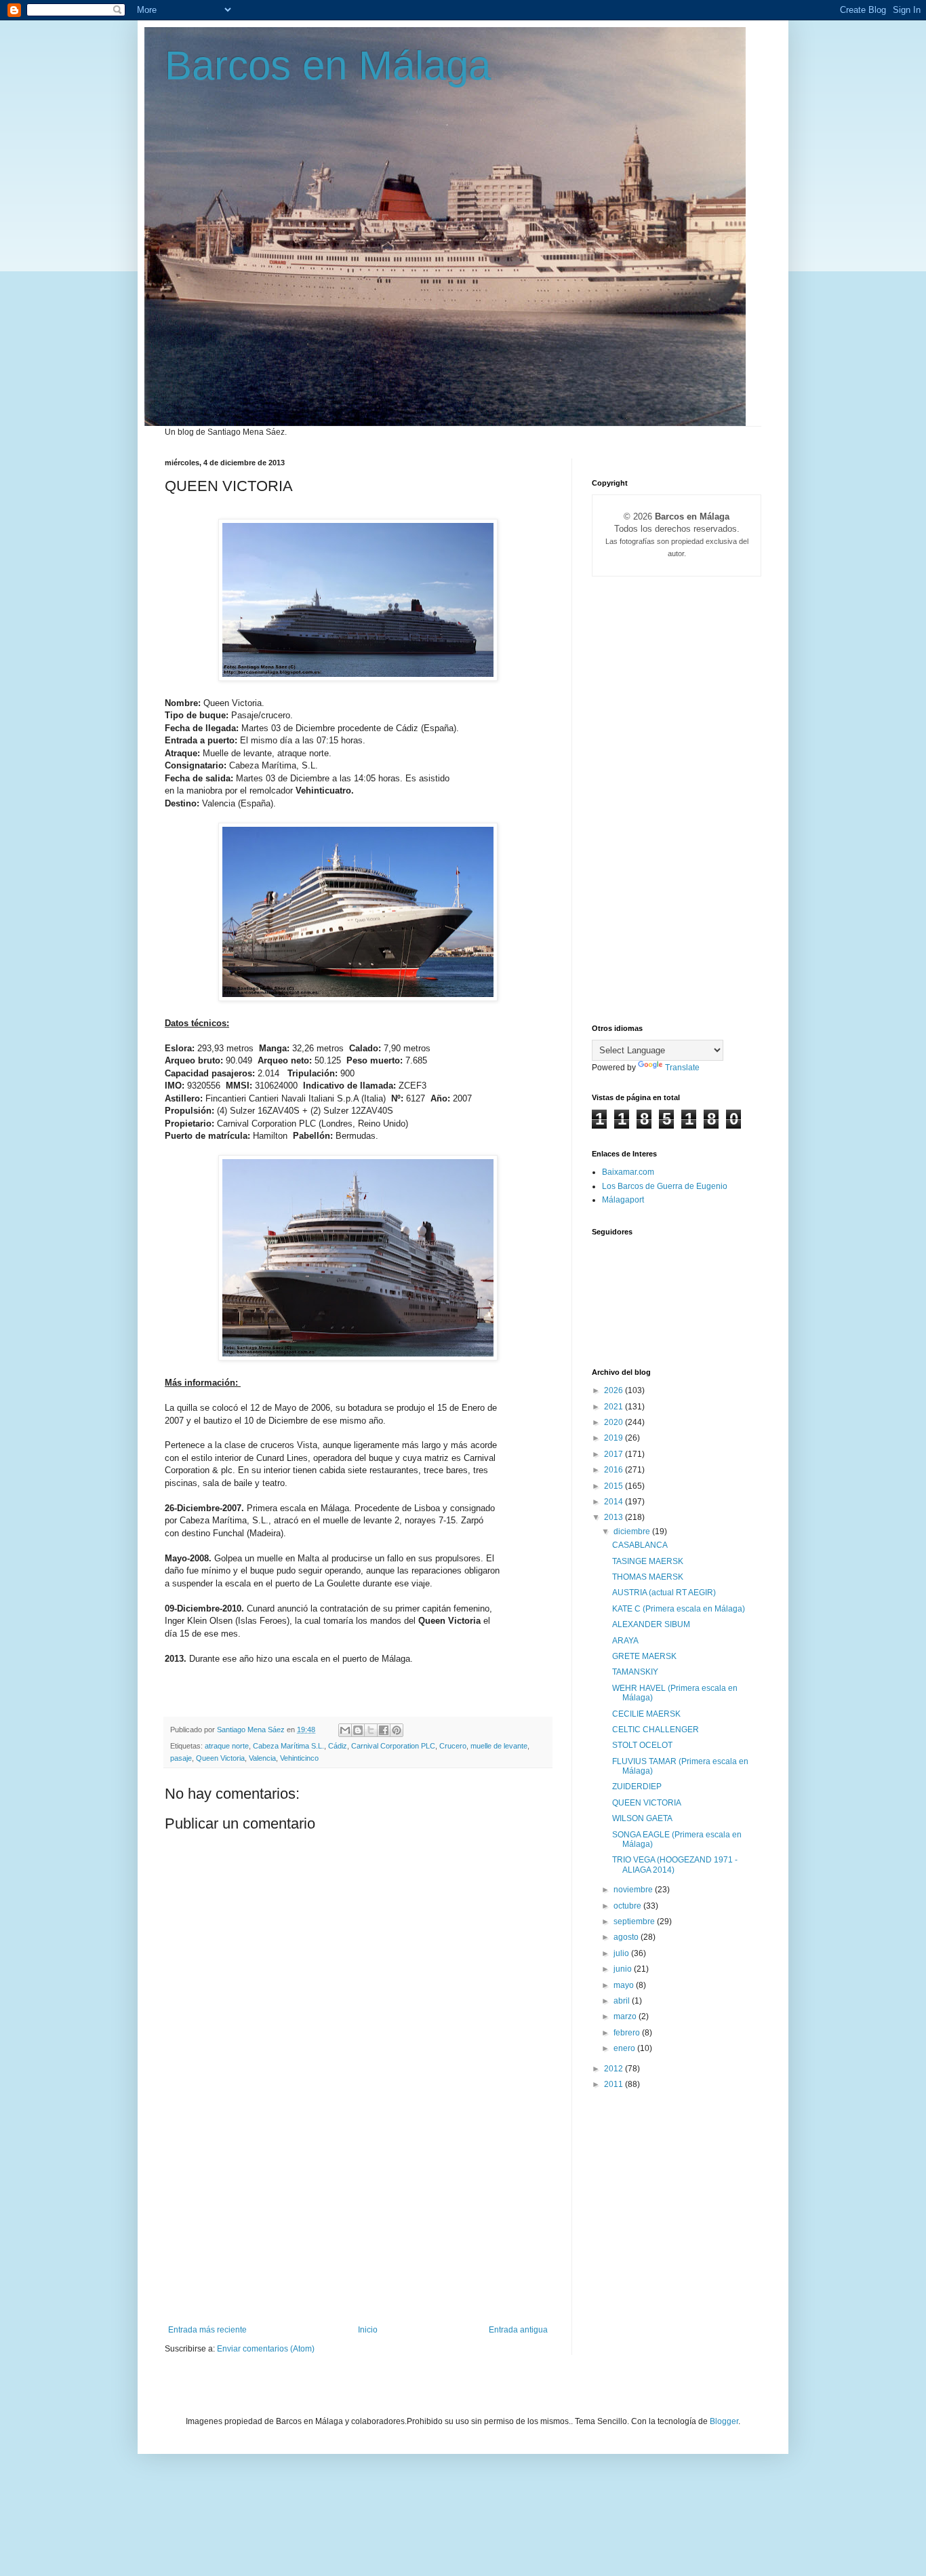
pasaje (181, 1758)
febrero (628, 2033)
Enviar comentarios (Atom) (266, 2349)
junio (624, 1969)
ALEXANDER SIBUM (651, 1624)
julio (622, 1953)
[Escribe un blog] (358, 1730)
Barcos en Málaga (328, 65)
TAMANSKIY (635, 1672)
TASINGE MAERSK (648, 1561)
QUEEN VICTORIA (647, 1803)
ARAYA (625, 1641)
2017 (615, 1454)
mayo (625, 1985)
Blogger (724, 2421)
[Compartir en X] (371, 1730)
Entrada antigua (518, 2330)
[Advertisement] (358, 2223)
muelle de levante (499, 1746)
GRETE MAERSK (644, 1656)
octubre (628, 1906)
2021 (615, 1407)
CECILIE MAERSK (646, 1714)
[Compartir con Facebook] (384, 1730)
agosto (627, 1937)
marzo (626, 2016)
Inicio (368, 2330)
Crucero (453, 1746)
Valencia (262, 1758)
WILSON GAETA (642, 1818)
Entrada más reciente (207, 2330)
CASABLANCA (640, 1545)
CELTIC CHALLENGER (656, 1730)
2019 (615, 1438)
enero (625, 2048)
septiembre (635, 1921)
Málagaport (623, 1200)
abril (623, 2001)
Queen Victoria (220, 1758)
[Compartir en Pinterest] (397, 1730)
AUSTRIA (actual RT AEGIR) (664, 1593)
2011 (615, 2084)
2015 (615, 1486)
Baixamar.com (628, 1172)
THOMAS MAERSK (648, 1577)
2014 (615, 1502)
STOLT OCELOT (642, 1745)
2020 (615, 1422)
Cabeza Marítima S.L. (288, 1746)
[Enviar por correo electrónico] (345, 1730)
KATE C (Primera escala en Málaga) (679, 1609)
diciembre (633, 1531)
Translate (682, 1068)
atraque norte (227, 1746)
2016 (615, 1470)
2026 (615, 1390)
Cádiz (338, 1746)
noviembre (634, 1890)
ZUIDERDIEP (637, 1787)
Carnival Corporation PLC (393, 1746)
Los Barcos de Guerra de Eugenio (665, 1186)
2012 (615, 2069)
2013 (615, 1517)
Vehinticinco (299, 1758)
